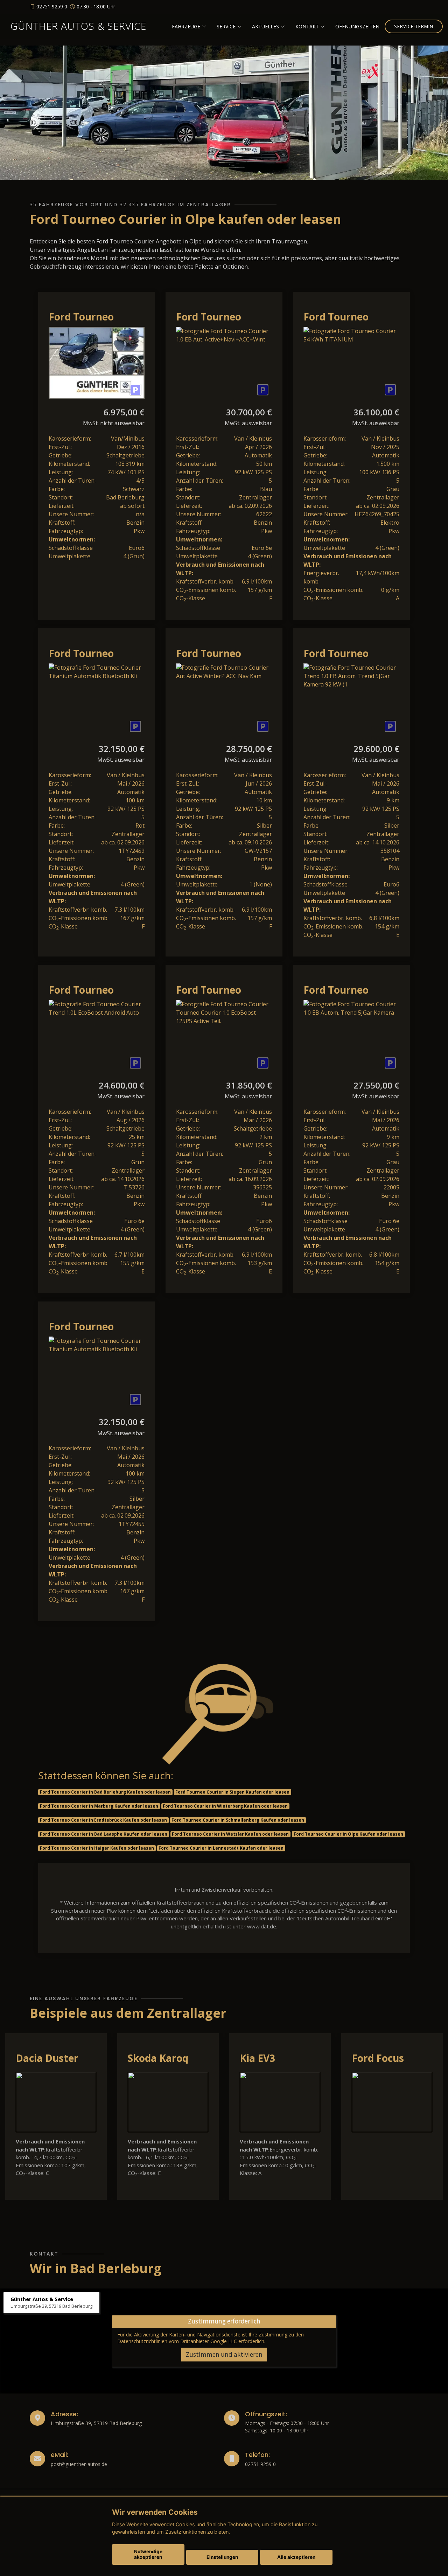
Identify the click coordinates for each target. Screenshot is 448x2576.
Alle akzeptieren (296, 2557)
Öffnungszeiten (357, 26)
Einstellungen (222, 2557)
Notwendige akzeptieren (148, 2554)
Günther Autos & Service (78, 26)
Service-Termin (414, 26)
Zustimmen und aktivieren (224, 2354)
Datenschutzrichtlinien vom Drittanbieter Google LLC (177, 2341)
